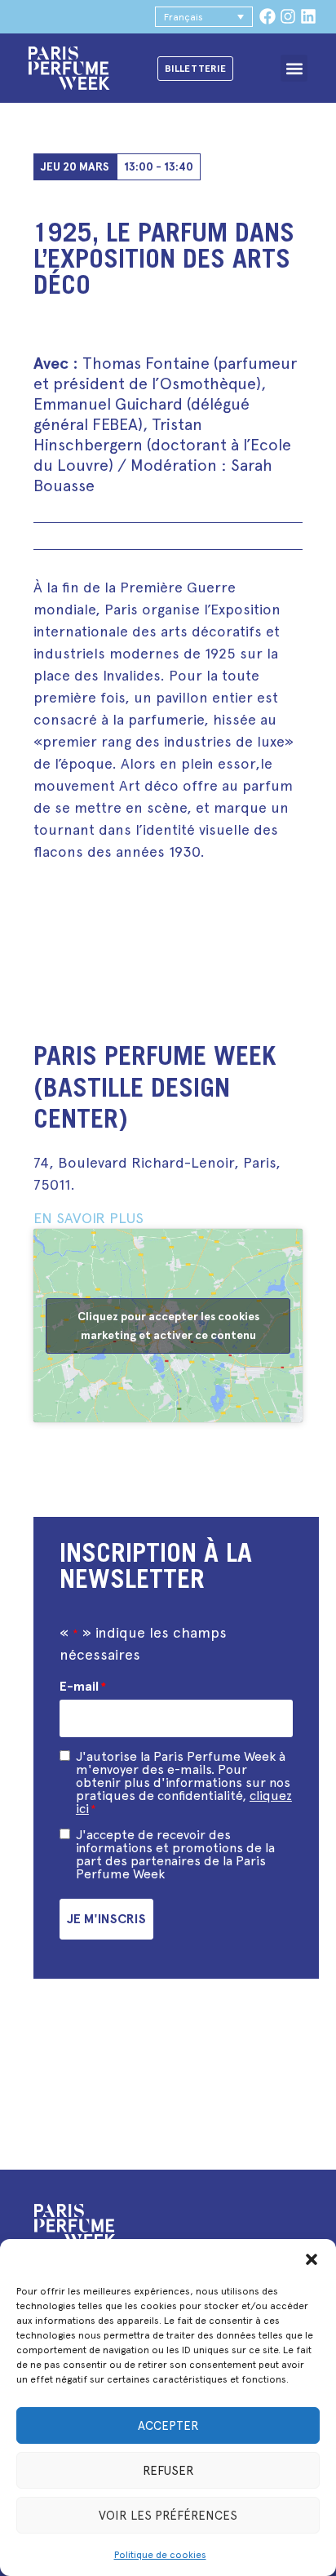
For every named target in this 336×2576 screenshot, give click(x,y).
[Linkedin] (308, 16)
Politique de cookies (160, 2555)
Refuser (168, 2471)
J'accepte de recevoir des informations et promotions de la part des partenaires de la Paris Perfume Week (175, 1855)
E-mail (83, 1687)
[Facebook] (267, 16)
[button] (312, 2259)
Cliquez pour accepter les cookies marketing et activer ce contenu (168, 1326)
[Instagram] (288, 16)
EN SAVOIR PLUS (88, 1218)
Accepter (168, 2426)
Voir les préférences (168, 2516)
